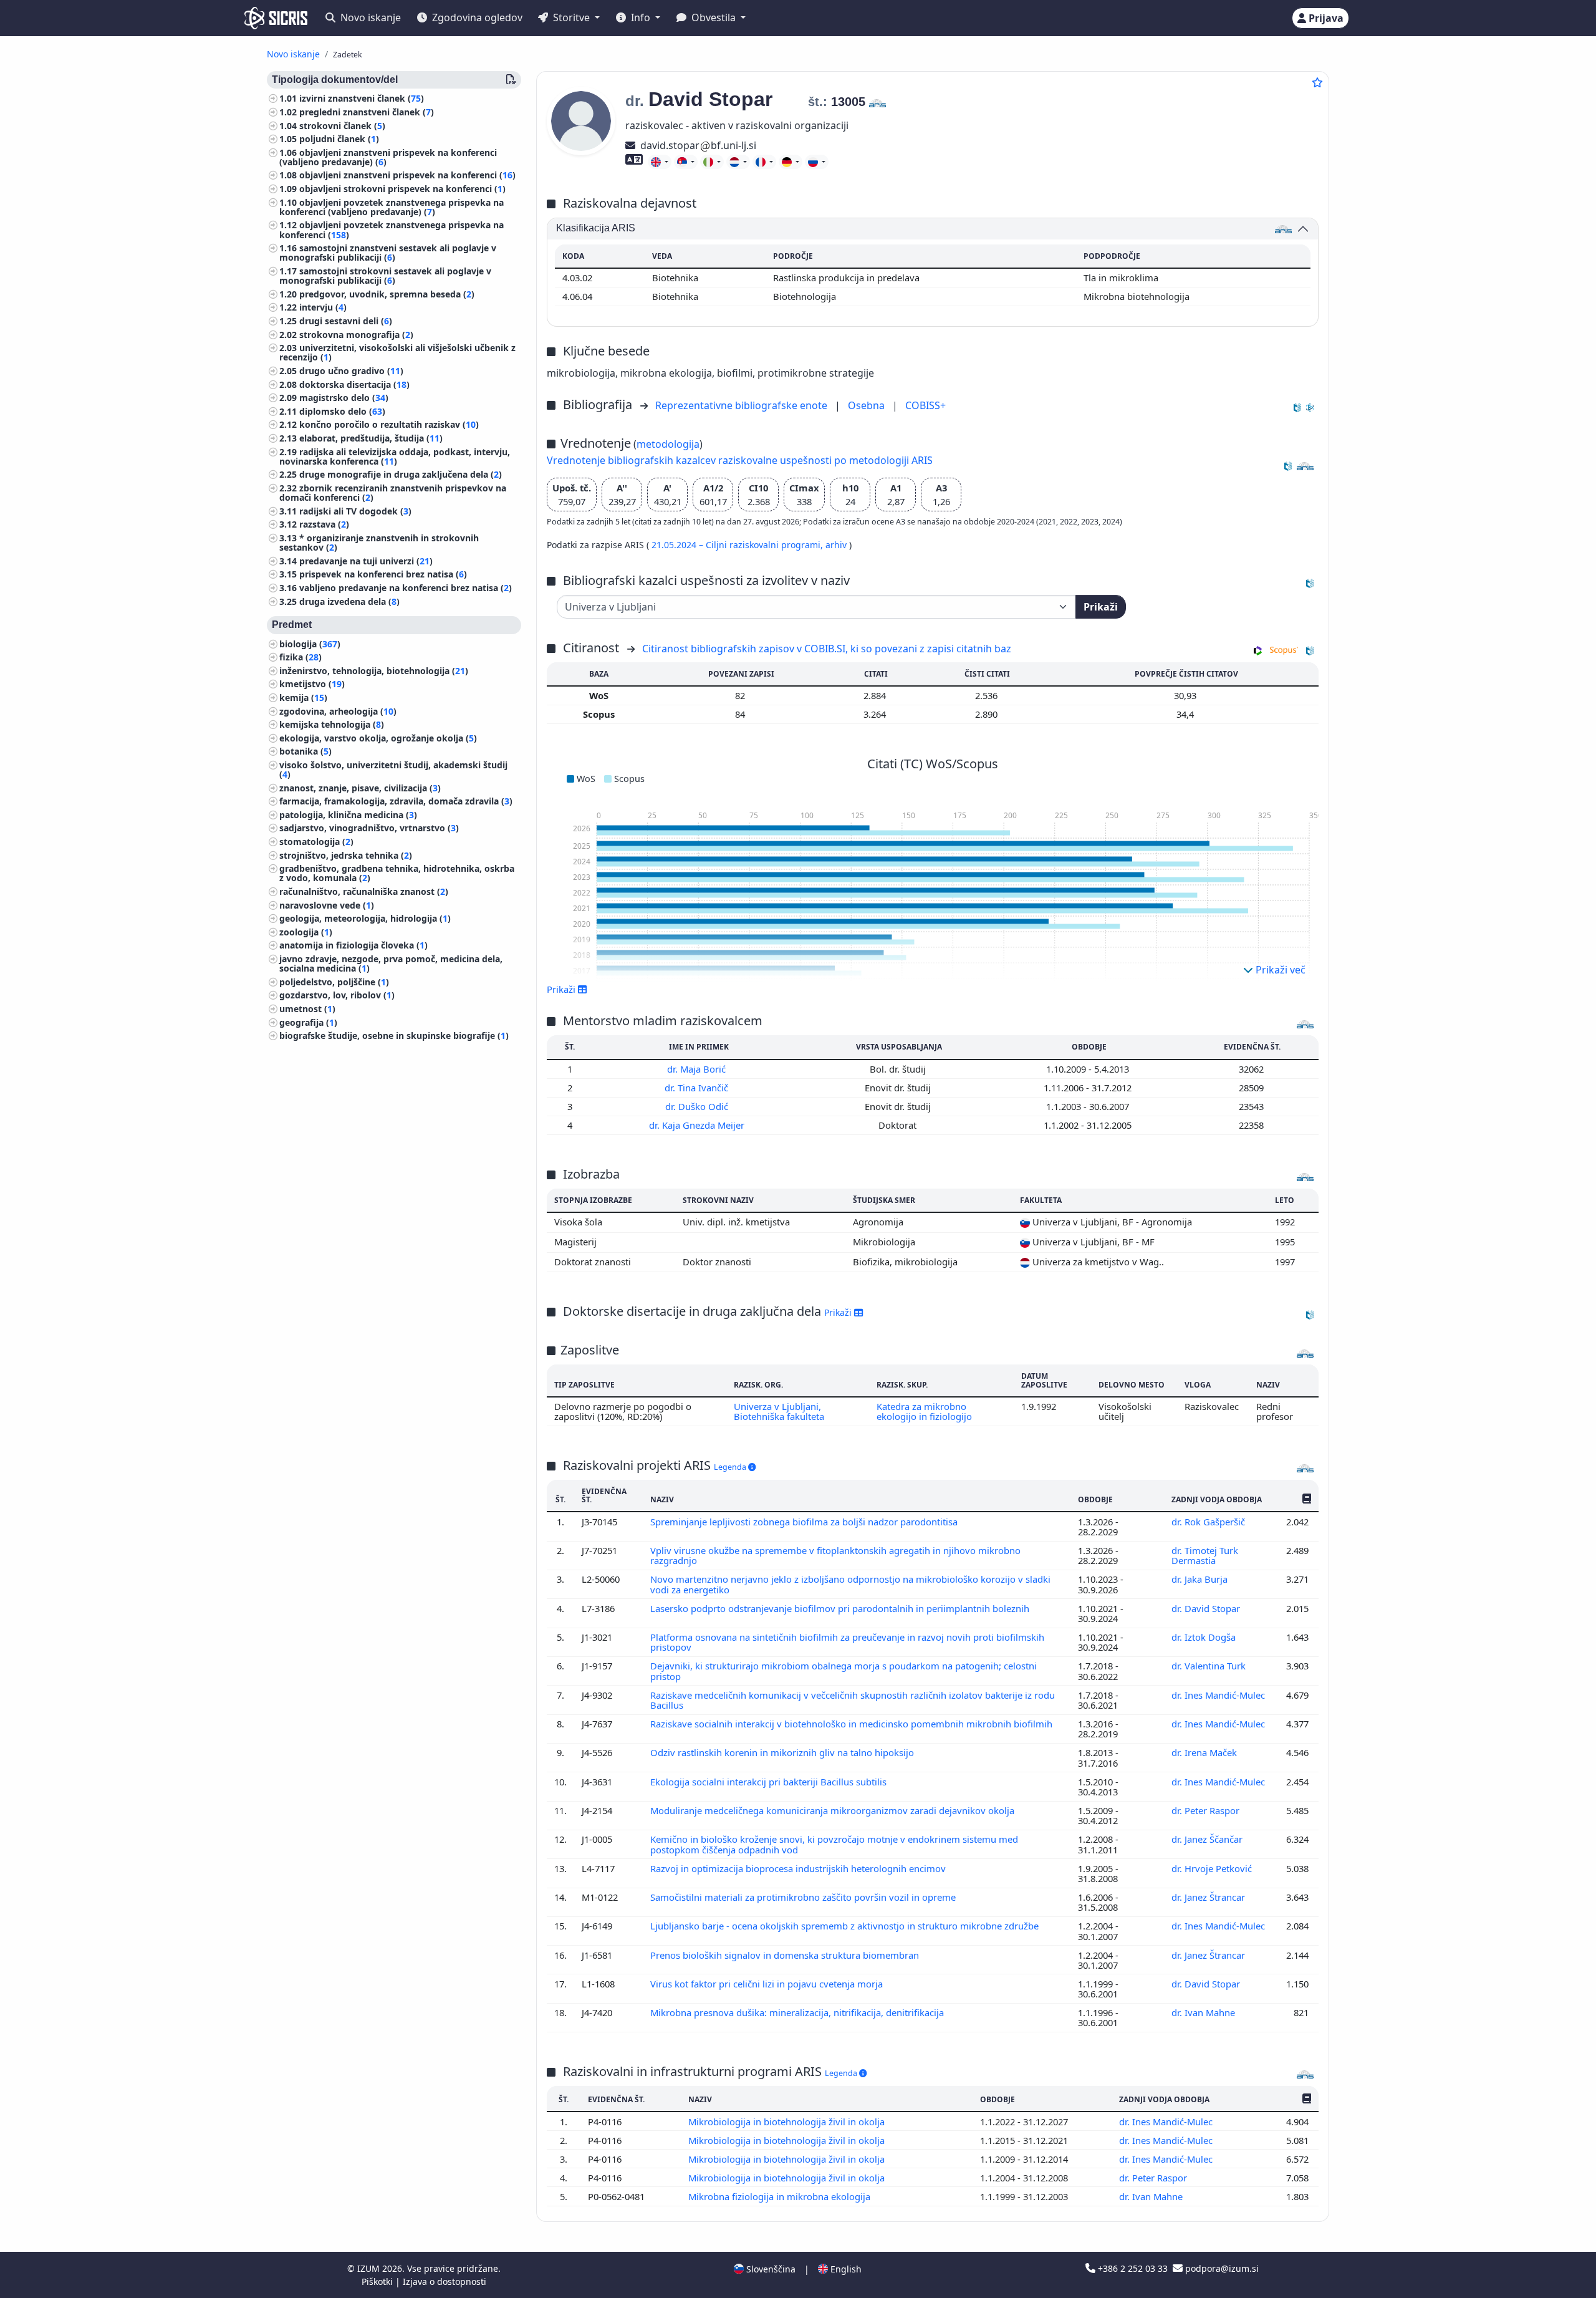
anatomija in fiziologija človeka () (353, 946)
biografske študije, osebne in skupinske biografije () (394, 1036)
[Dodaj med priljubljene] (1317, 82)
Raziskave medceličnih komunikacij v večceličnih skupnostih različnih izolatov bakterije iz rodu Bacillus (853, 1700)
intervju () (323, 308)
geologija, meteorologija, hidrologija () (365, 919)
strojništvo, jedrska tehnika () (346, 856)
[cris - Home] (276, 18)
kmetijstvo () (312, 684)
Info (641, 17)
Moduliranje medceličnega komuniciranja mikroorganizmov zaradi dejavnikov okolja (834, 1810)
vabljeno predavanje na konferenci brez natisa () (406, 588)
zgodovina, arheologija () (338, 711)
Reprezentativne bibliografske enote (743, 405)
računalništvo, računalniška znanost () (364, 892)
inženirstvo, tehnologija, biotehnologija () (374, 671)
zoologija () (306, 933)
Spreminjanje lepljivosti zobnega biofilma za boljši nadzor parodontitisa (805, 1522)
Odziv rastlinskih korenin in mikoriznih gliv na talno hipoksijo (783, 1752)
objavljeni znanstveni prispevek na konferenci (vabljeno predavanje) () (388, 158)
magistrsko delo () (344, 398)
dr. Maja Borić (698, 1069)
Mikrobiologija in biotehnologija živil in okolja (788, 2122)
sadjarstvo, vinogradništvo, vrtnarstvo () (369, 828)
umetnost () (307, 1009)
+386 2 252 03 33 (1133, 2268)
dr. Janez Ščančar (1208, 1839)
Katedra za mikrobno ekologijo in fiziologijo (924, 1411)
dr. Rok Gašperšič (1209, 1522)
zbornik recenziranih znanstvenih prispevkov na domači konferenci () (393, 493)
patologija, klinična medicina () (348, 815)
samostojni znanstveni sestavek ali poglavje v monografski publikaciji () (388, 253)
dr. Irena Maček (1205, 1752)
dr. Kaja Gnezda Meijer (698, 1125)
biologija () (310, 644)
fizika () (300, 658)
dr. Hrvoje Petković (1213, 1868)
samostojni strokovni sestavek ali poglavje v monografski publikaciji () (385, 276)
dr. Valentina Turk (1210, 1666)
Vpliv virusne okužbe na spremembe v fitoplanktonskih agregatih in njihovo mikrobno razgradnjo (835, 1555)
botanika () (305, 752)
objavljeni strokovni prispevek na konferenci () (402, 189)
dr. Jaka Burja (1201, 1579)
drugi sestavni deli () (346, 321)
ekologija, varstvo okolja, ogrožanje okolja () (378, 739)
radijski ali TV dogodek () (355, 512)
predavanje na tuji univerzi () (366, 562)
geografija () (308, 1022)
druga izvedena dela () (349, 601)
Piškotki (378, 2281)
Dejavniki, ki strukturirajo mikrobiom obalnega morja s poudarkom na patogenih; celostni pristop (844, 1671)
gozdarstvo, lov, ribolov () (337, 996)
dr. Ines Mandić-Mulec (1219, 1695)
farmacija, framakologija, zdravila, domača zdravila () (396, 802)
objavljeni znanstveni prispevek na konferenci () (407, 176)
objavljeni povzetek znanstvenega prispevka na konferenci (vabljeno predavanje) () (392, 208)
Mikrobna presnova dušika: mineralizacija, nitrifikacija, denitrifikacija (798, 2012)
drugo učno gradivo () (351, 371)
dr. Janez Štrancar (1209, 1897)
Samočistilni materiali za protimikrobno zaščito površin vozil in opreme (804, 1897)
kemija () (303, 698)
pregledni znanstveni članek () (367, 113)
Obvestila (714, 17)
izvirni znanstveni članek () (362, 99)
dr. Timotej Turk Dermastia (1205, 1555)
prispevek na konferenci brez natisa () (383, 575)
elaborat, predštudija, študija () (371, 439)
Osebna (868, 405)
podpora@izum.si (1221, 2268)
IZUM (370, 2268)
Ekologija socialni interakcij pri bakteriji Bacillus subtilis (770, 1782)
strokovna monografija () (356, 335)
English (845, 2269)
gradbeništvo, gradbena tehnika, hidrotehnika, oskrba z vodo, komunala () (397, 874)
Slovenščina (770, 2269)
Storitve (571, 17)
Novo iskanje (369, 17)
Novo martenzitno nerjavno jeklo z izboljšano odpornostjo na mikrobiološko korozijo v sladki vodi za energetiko (850, 1584)
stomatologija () (316, 842)
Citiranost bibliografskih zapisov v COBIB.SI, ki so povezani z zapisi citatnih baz (827, 649)
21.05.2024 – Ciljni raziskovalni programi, (738, 545)
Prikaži (1101, 607)
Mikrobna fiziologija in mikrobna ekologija (781, 2196)
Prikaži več (1279, 970)
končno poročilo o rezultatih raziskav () (389, 425)
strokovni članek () (342, 126)
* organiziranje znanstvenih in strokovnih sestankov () (379, 543)
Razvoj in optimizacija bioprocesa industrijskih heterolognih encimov (799, 1868)
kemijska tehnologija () (332, 725)
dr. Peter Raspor (1207, 1810)
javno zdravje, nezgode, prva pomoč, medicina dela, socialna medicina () (391, 964)
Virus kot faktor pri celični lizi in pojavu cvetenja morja (768, 1984)
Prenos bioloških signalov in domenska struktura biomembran (786, 1955)
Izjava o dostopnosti (445, 2281)
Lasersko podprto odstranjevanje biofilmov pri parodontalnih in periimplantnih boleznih (841, 1608)
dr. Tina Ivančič (698, 1088)
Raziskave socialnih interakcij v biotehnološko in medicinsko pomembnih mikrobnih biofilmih (853, 1724)
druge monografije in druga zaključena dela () (401, 475)
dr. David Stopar (1207, 1608)
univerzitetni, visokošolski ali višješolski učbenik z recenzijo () (397, 353)
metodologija (668, 444)
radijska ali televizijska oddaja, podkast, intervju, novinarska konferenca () (395, 456)
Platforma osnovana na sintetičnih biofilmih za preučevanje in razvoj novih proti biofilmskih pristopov (847, 1642)
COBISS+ (925, 405)
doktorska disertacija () (354, 385)
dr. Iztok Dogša (1205, 1637)
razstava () (324, 525)
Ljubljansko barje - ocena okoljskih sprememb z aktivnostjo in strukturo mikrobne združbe (846, 1926)
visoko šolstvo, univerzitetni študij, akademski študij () (393, 770)
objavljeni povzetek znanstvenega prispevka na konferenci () (392, 230)
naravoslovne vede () (327, 906)
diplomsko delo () (342, 412)
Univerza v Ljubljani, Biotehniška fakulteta (779, 1411)
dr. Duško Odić (698, 1106)
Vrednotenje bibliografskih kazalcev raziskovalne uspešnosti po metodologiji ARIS (740, 460)
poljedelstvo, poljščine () (334, 982)
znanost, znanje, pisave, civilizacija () (360, 789)
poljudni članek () (339, 139)
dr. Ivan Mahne (1204, 2012)
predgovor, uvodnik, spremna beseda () (387, 295)
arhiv (837, 545)
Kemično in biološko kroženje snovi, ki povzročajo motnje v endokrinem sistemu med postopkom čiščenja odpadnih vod (834, 1844)
